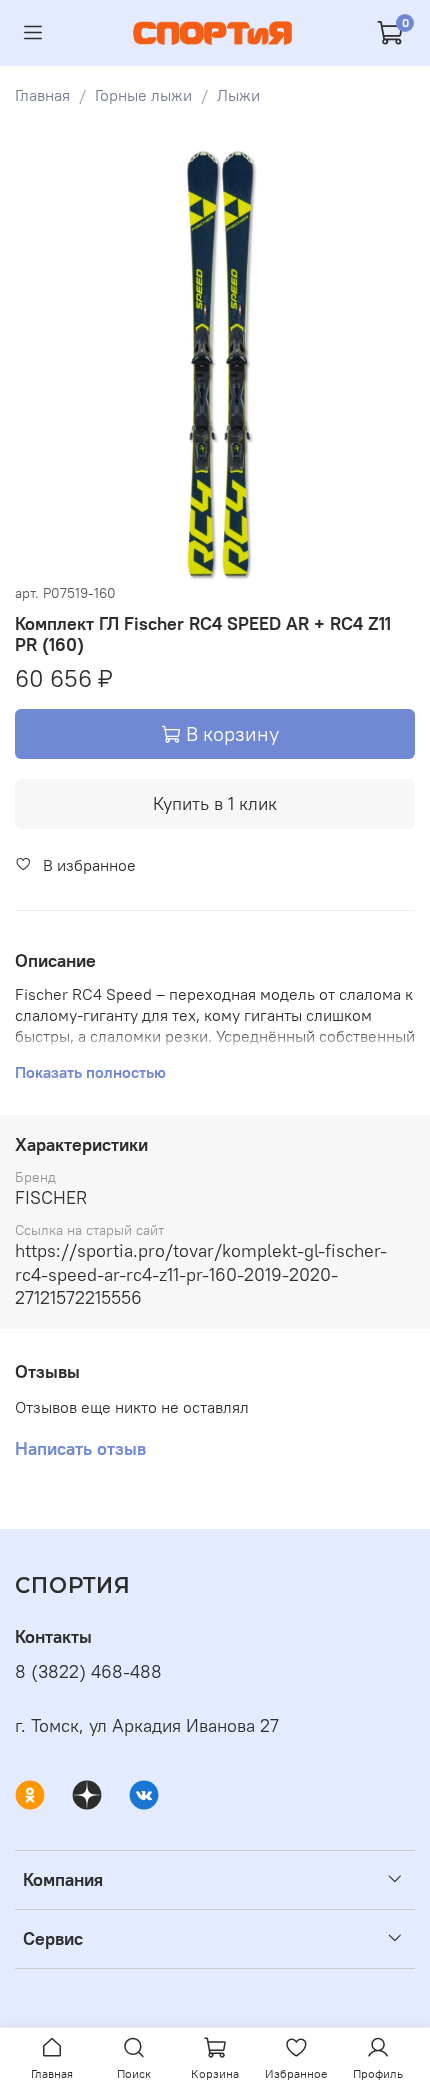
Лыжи (238, 95)
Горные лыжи (143, 95)
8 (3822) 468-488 (88, 1672)
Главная (42, 95)
